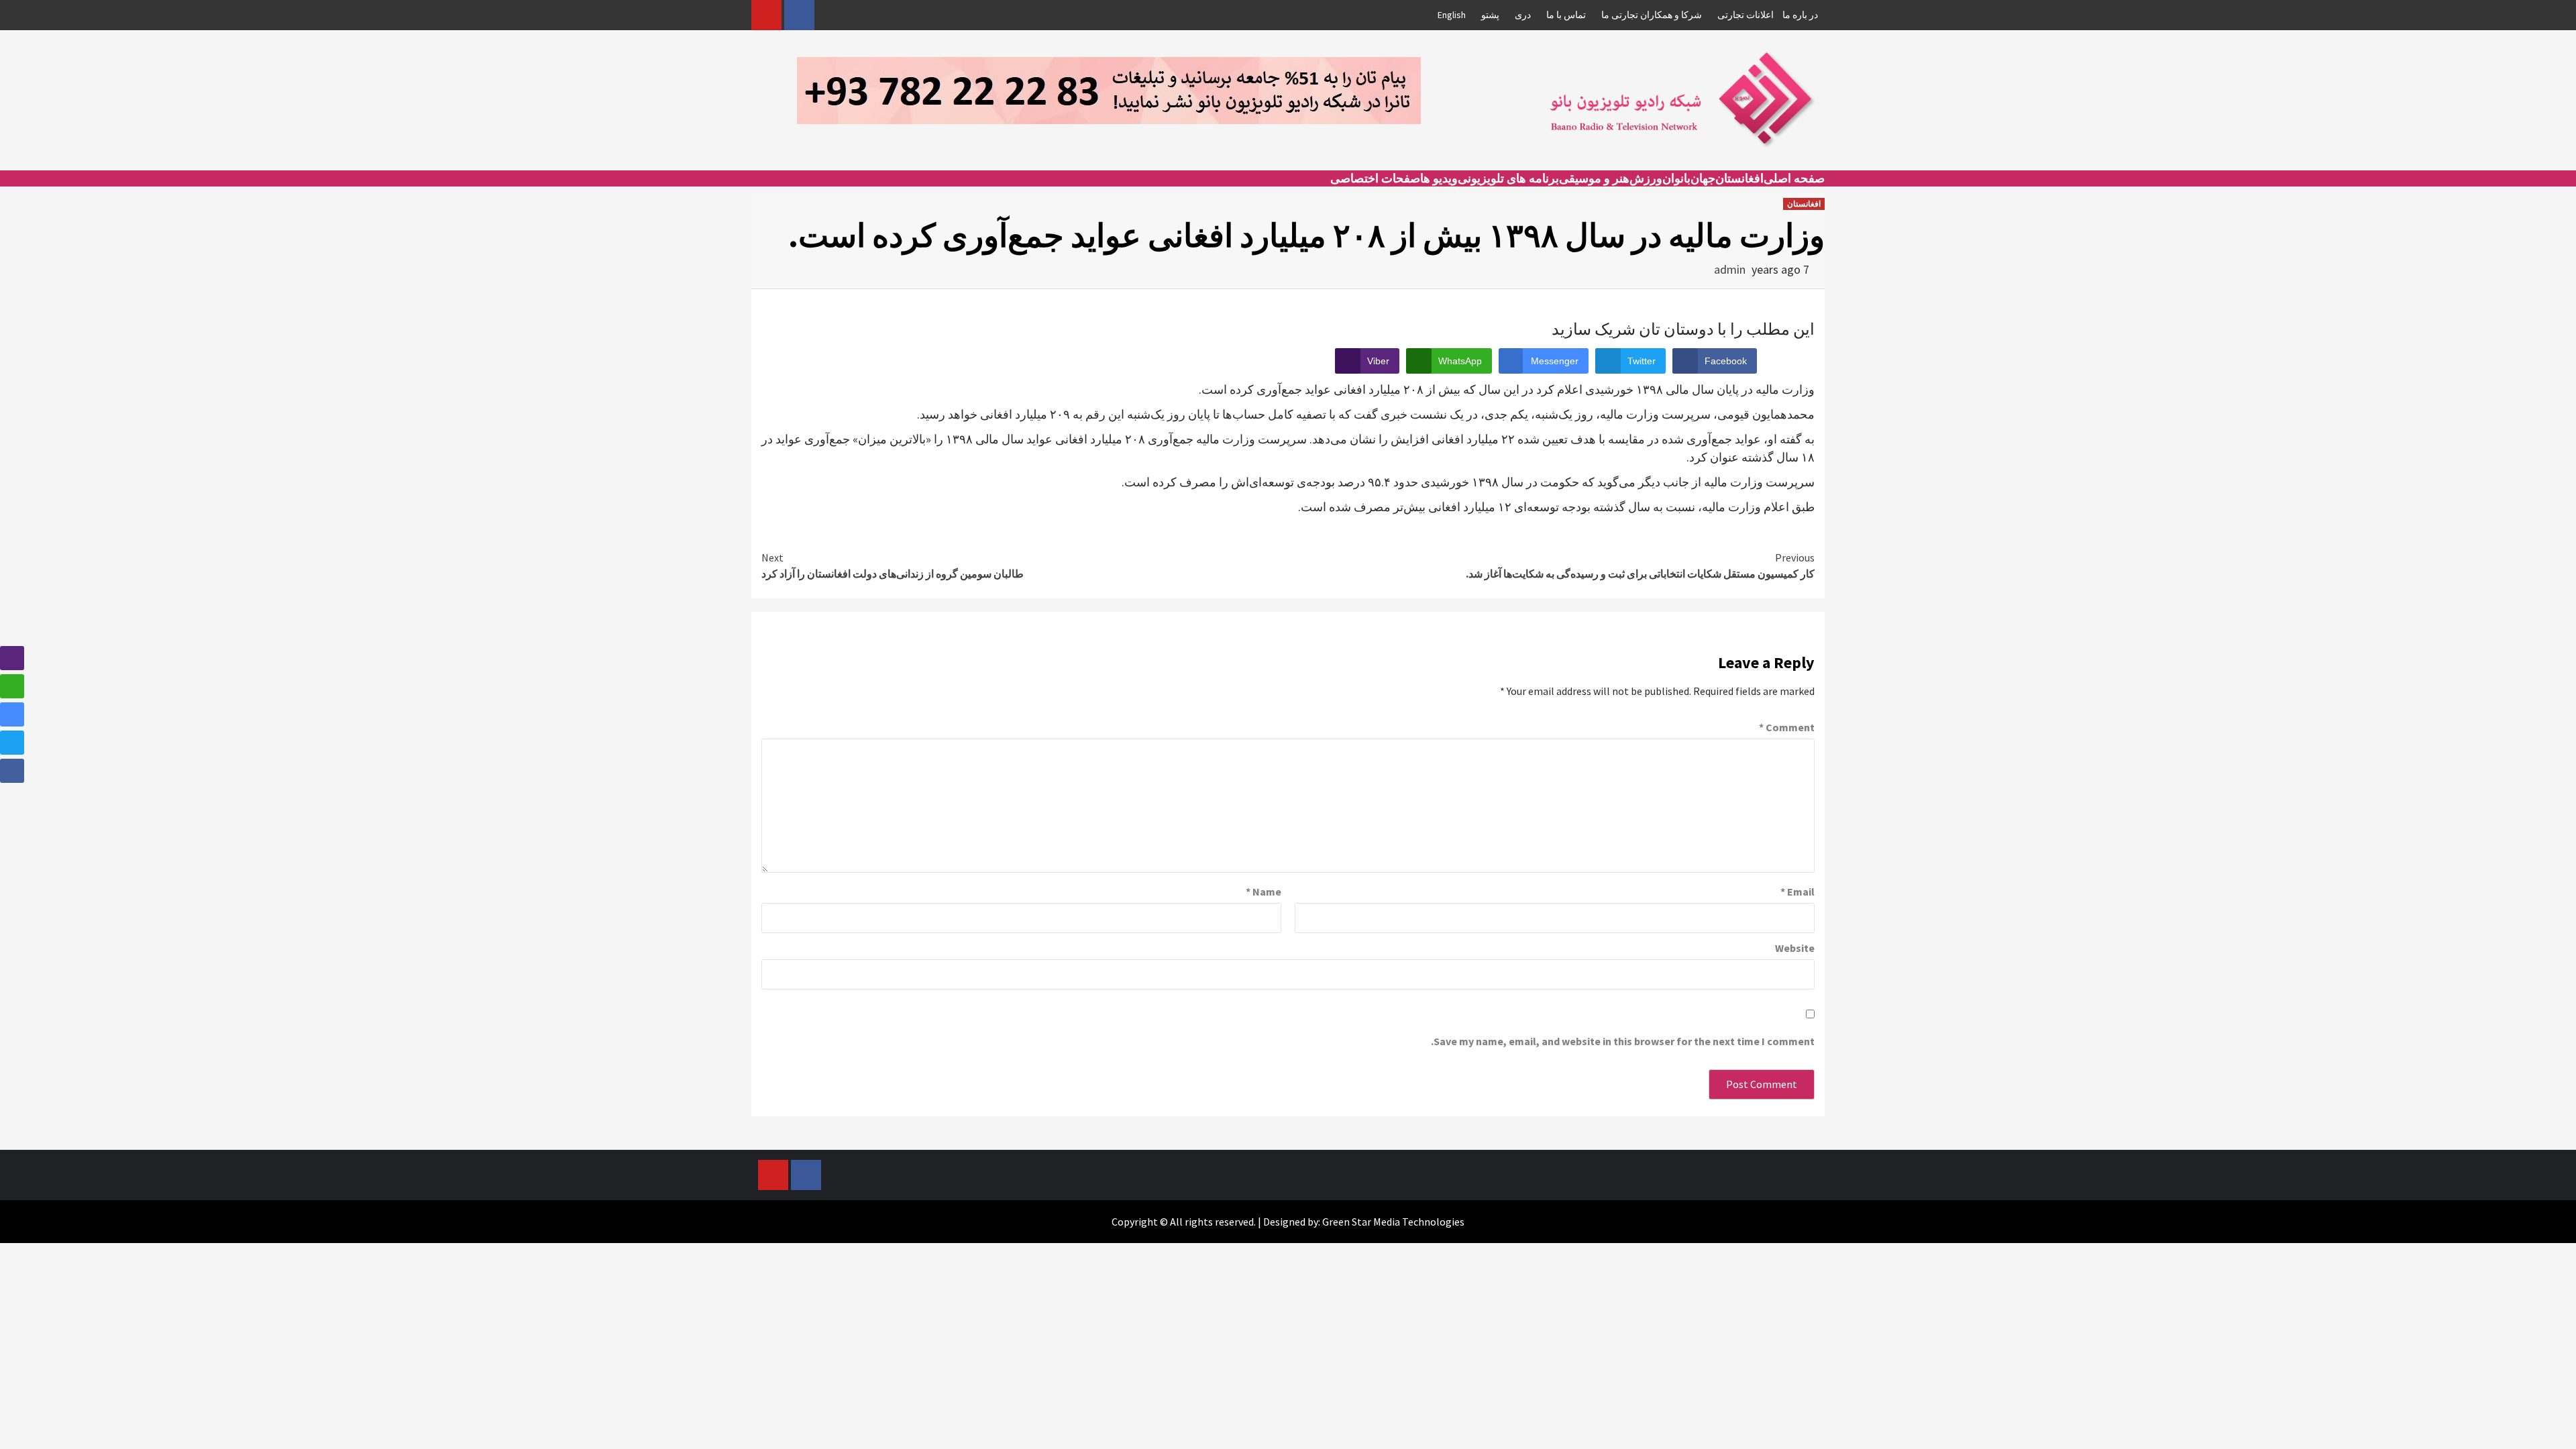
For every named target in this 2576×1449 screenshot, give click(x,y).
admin (1730, 269)
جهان (1703, 178)
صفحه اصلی (1794, 178)
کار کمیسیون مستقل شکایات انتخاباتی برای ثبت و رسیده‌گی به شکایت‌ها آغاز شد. (1640, 566)
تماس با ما (1566, 15)
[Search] (760, 191)
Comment (1787, 727)
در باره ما (1800, 15)
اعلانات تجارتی (1746, 15)
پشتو (1490, 15)
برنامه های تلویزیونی (1508, 178)
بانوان (1676, 178)
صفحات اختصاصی (1375, 178)
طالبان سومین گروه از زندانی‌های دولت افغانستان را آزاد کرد (893, 566)
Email (1797, 892)
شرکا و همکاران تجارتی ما (1652, 15)
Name (1264, 892)
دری (1523, 15)
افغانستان (1739, 178)
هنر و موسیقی (1594, 178)
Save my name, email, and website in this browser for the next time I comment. (1623, 1041)
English (1452, 15)
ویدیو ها (1439, 178)
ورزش (1646, 178)
